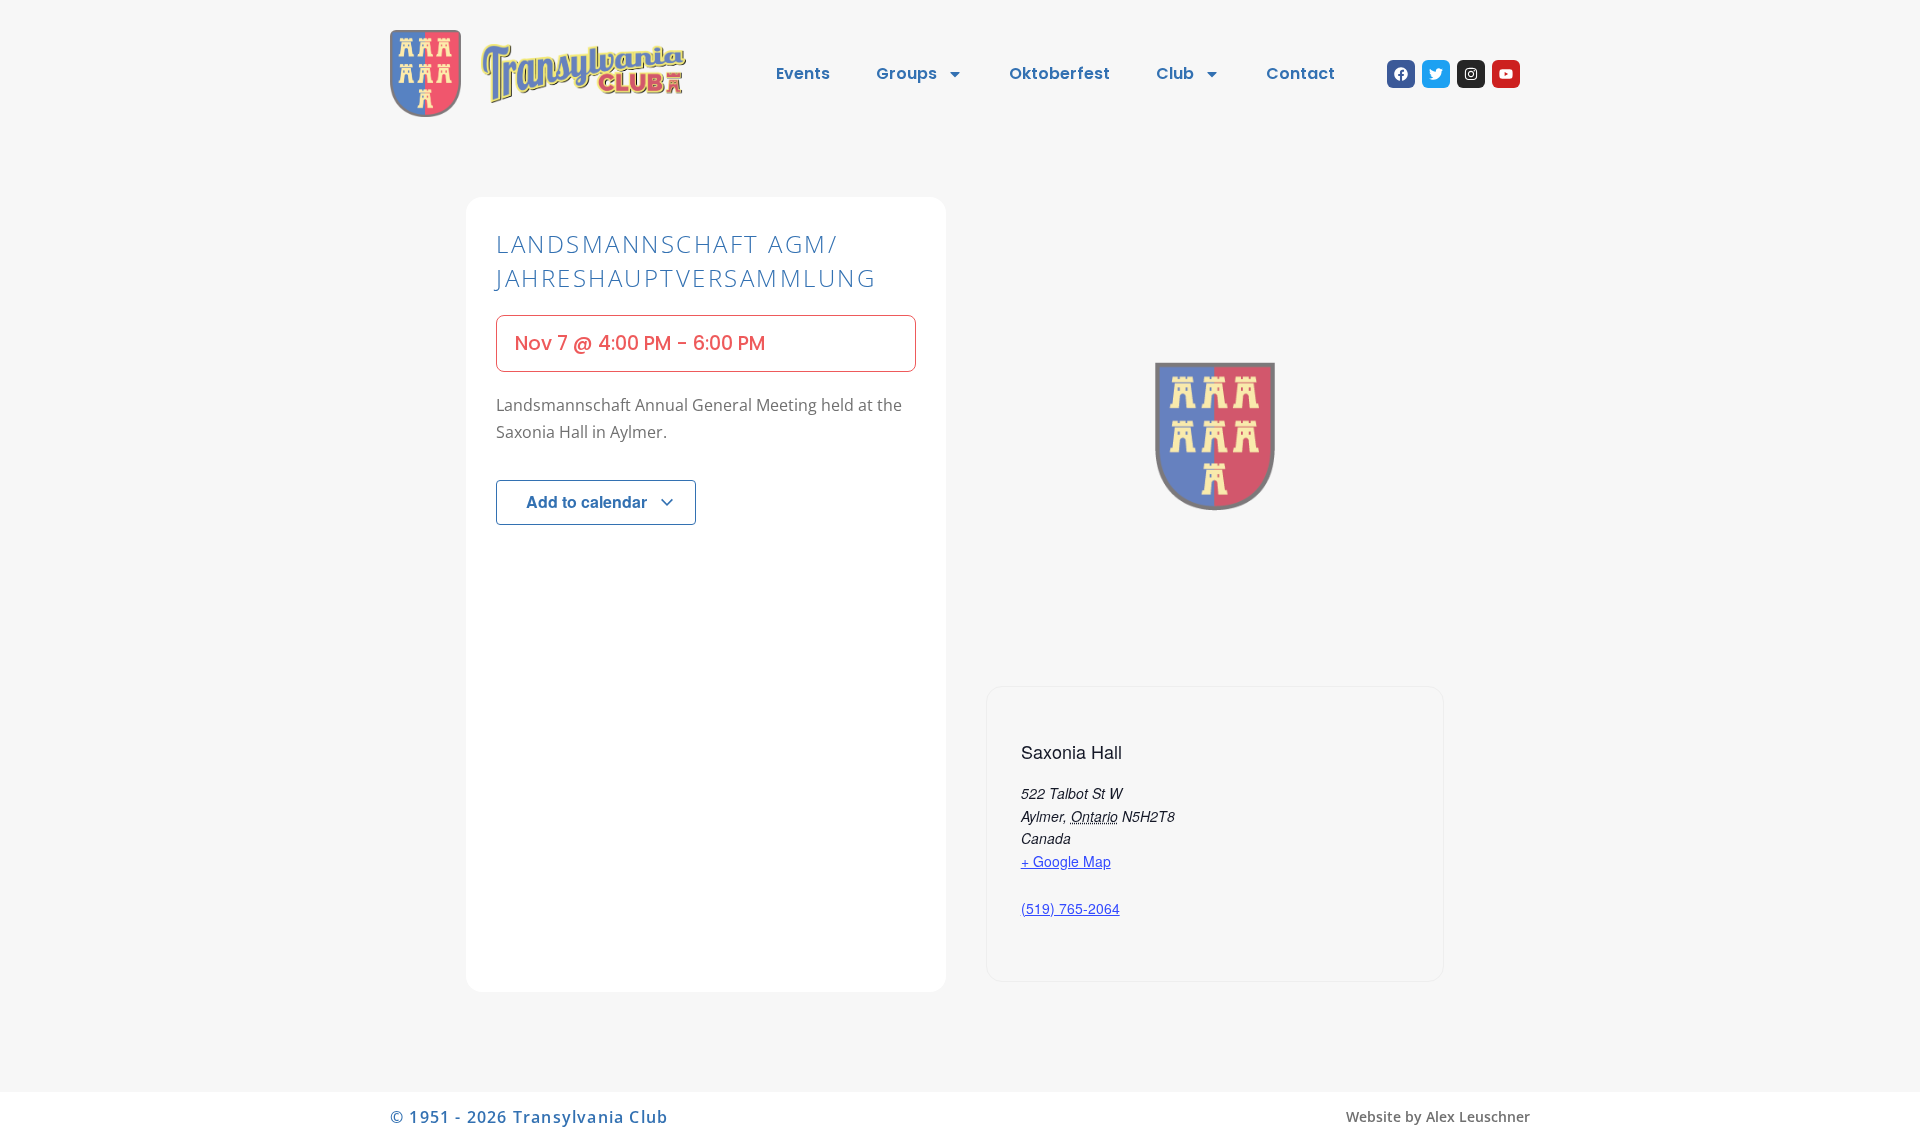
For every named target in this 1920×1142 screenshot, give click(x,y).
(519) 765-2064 (1070, 908)
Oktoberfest (1059, 73)
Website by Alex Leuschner (1438, 1116)
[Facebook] (1401, 74)
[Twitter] (1436, 74)
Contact (1300, 73)
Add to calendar (588, 501)
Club (1175, 73)
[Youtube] (1506, 74)
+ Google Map (1066, 861)
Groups (906, 73)
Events (803, 73)
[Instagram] (1471, 74)
